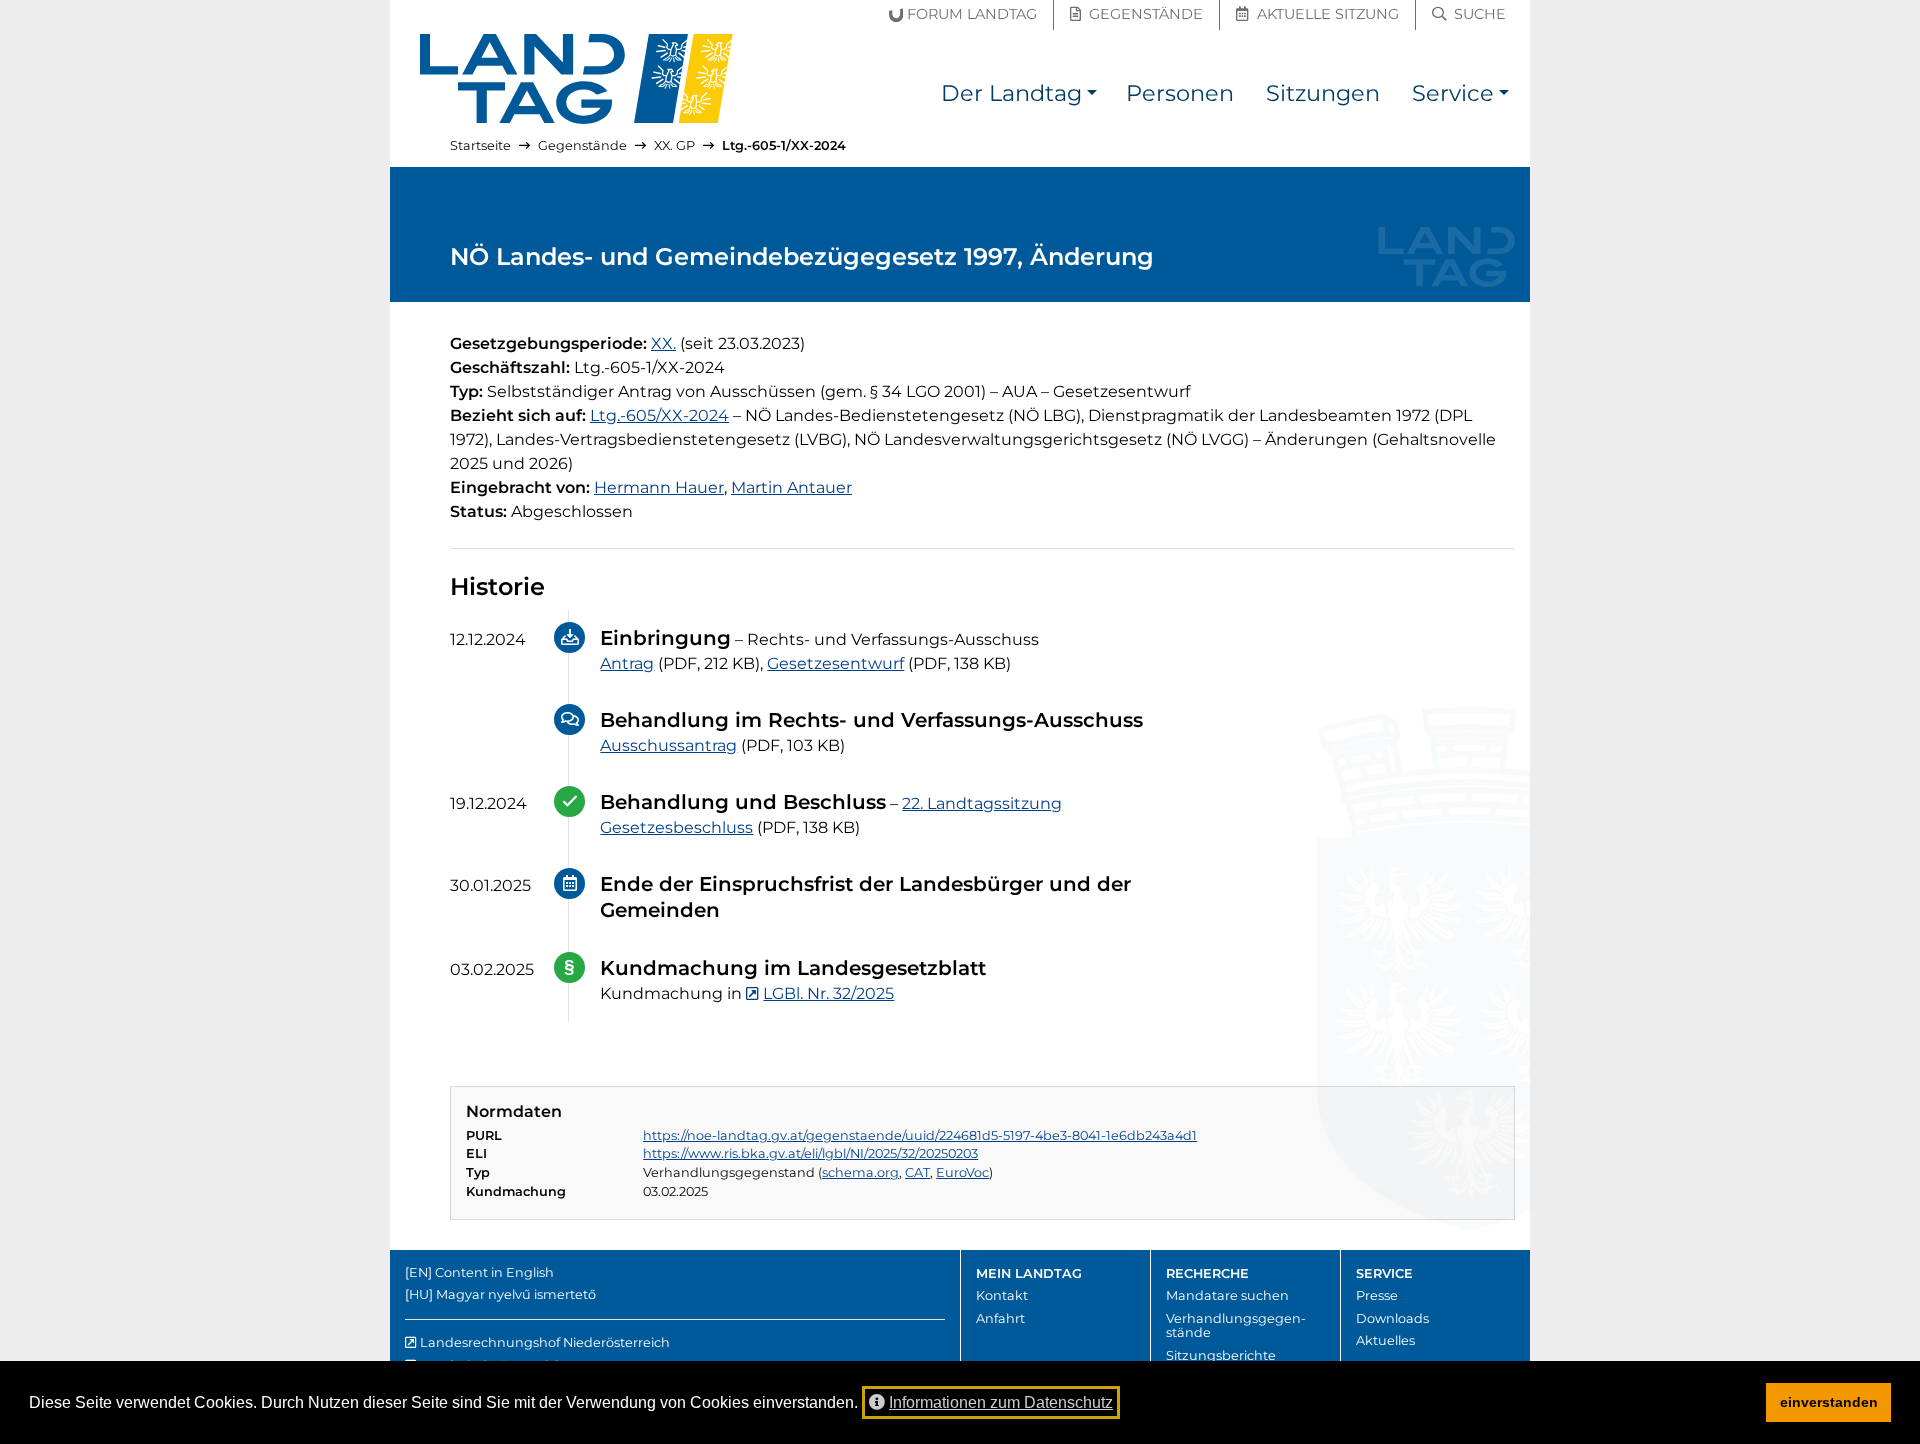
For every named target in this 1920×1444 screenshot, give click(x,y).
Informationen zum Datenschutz (1001, 1402)
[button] (1092, 96)
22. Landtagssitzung (982, 803)
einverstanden (1829, 1402)
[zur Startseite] (577, 79)
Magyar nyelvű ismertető (516, 1294)
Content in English (494, 1272)
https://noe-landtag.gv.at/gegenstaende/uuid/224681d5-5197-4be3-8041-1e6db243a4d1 (920, 1135)
